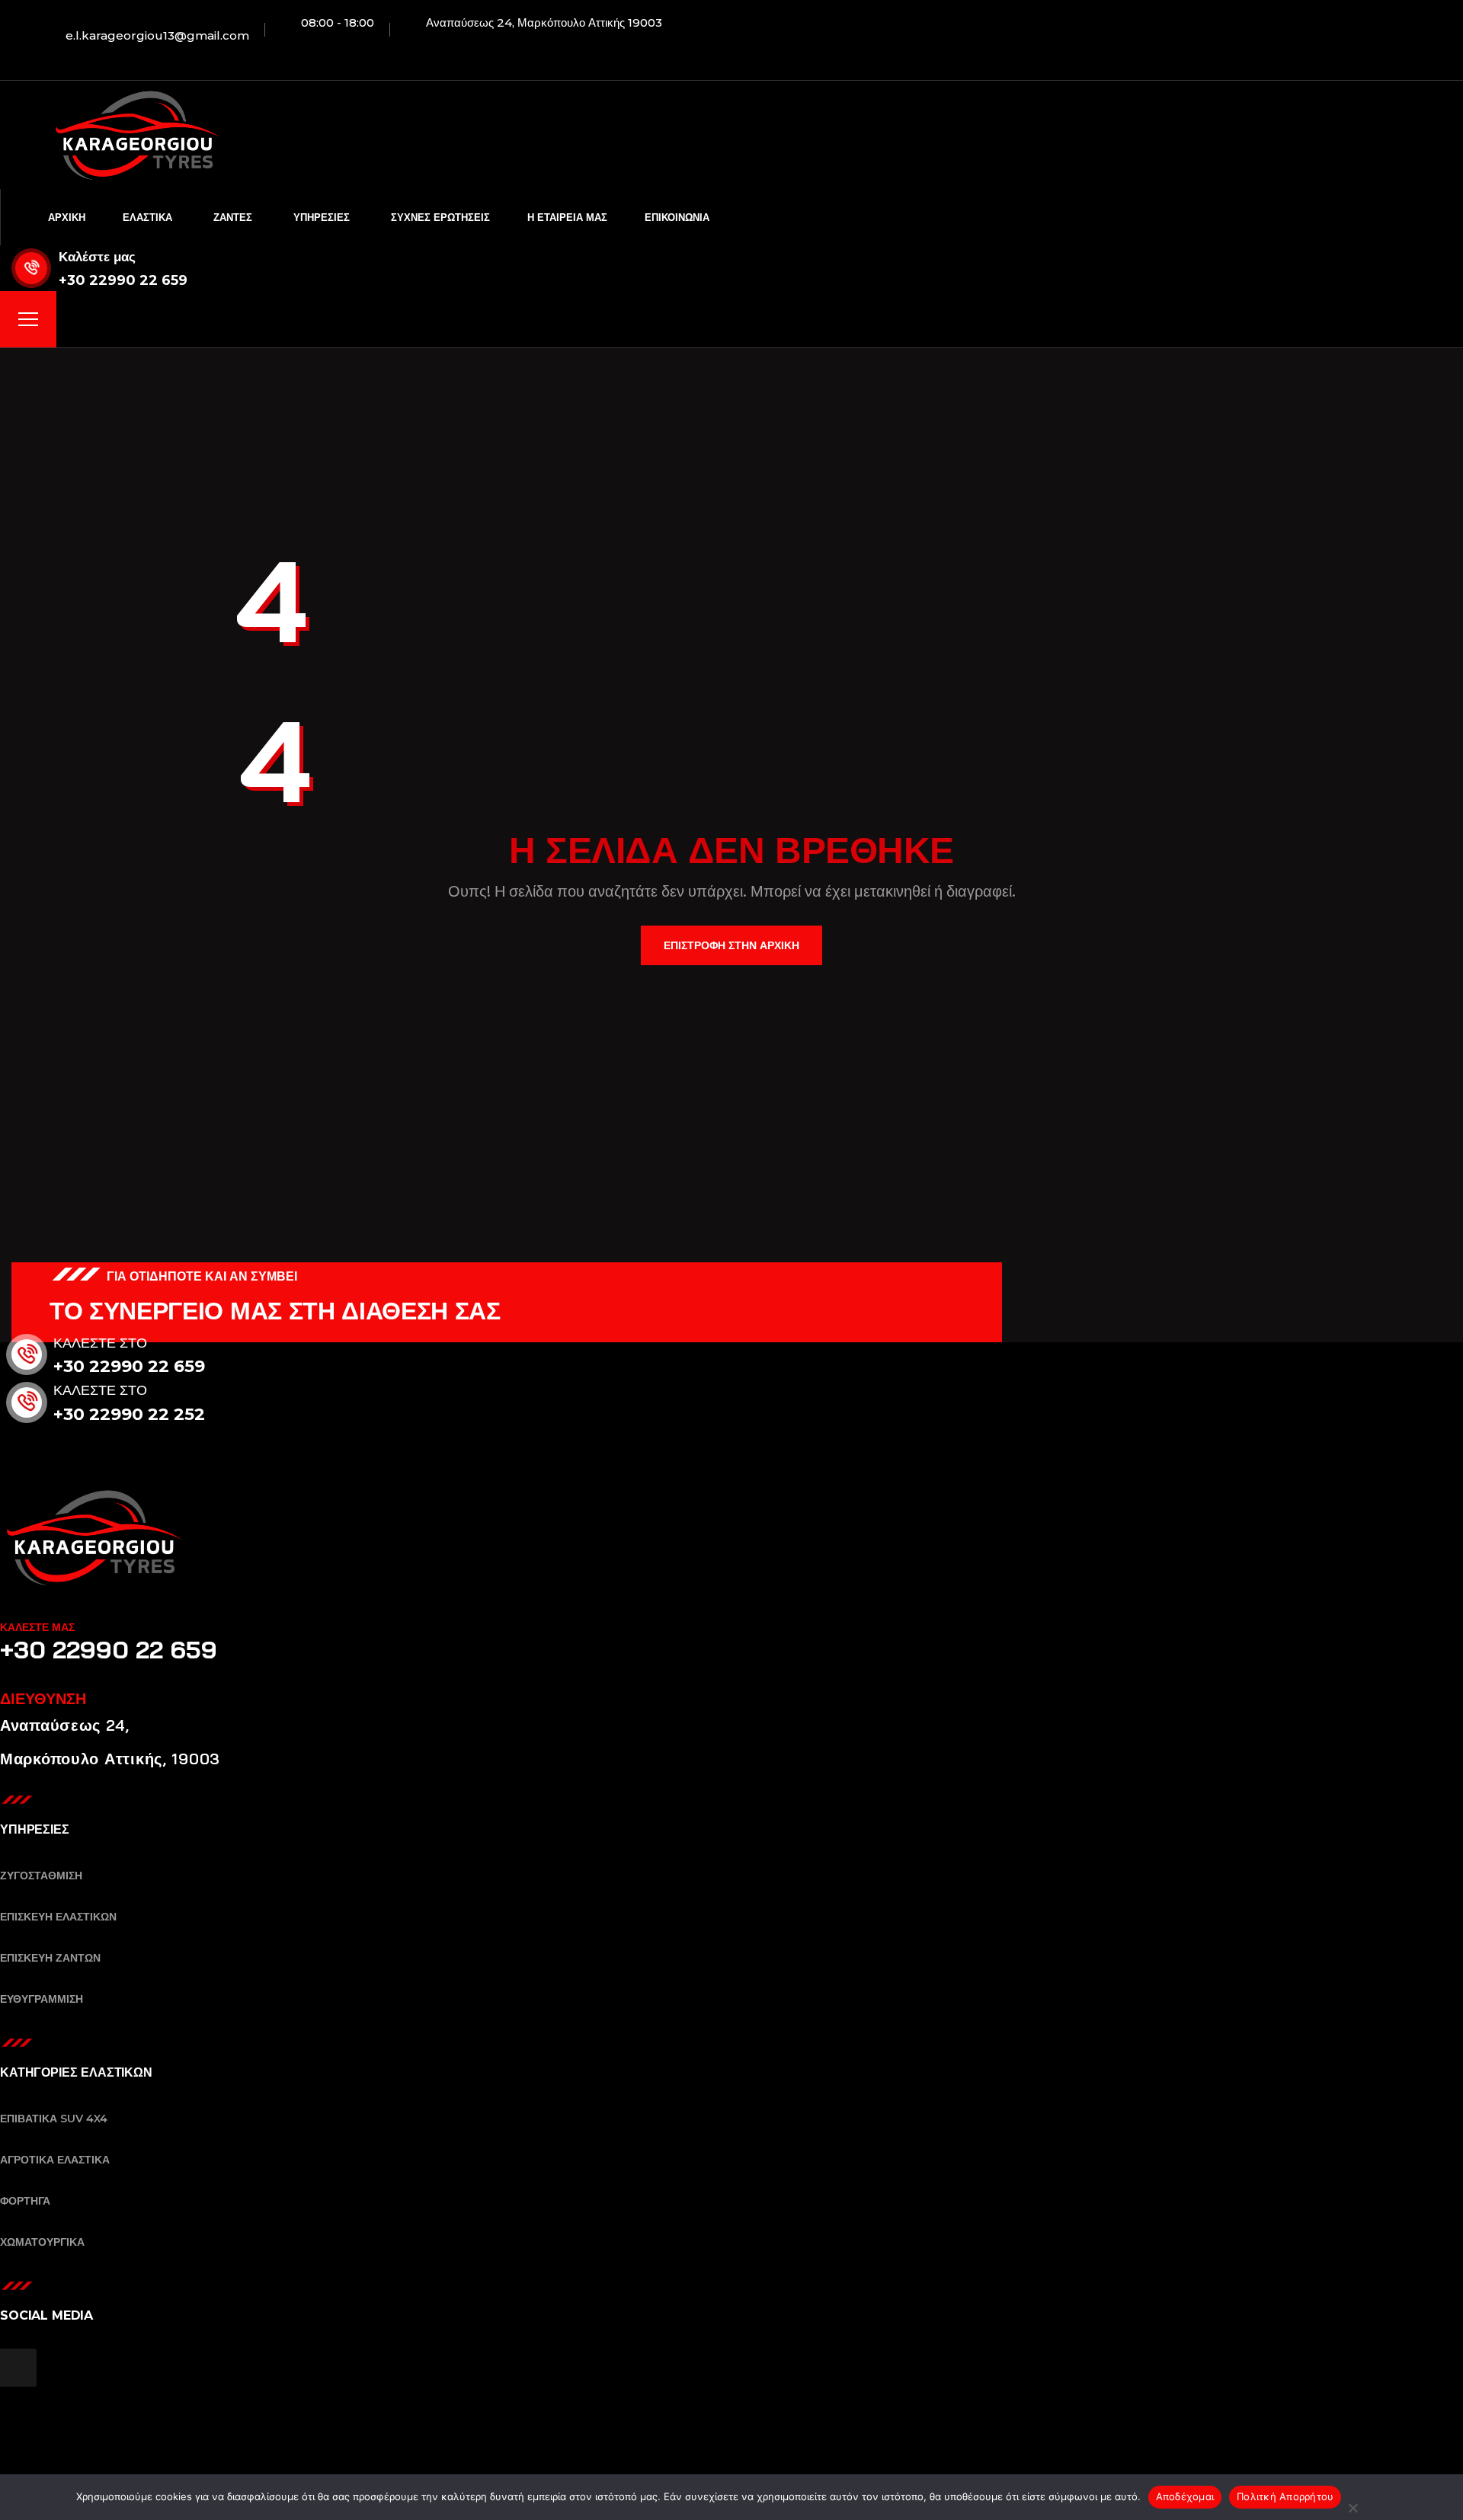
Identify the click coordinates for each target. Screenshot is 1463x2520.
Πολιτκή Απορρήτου (1285, 2496)
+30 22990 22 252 (129, 1414)
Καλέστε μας (97, 257)
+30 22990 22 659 (123, 280)
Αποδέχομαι (1185, 2496)
